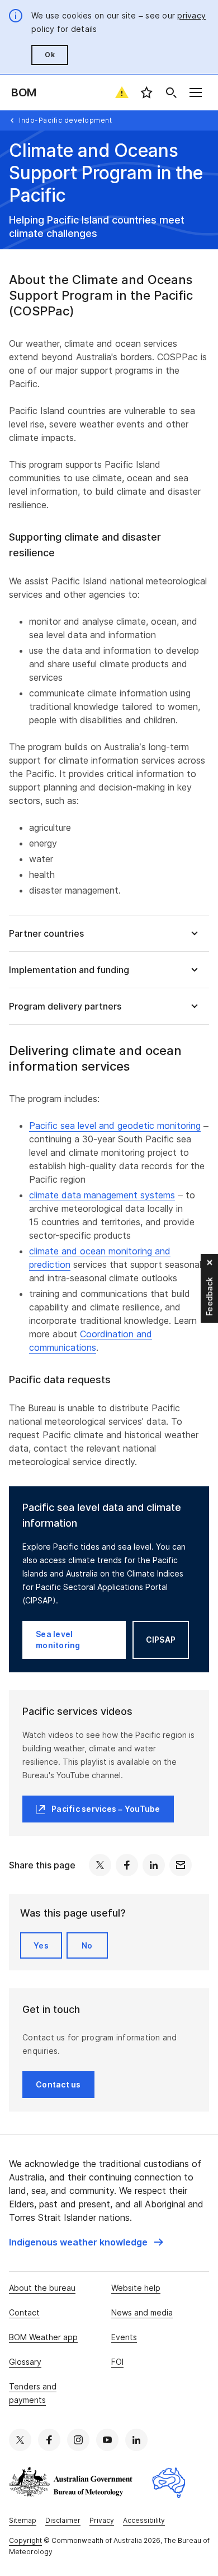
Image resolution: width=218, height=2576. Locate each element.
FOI (117, 2362)
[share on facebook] (127, 1865)
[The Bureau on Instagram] (78, 2440)
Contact (24, 2312)
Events (124, 2337)
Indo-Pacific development (65, 120)
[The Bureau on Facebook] (49, 2440)
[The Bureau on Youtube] (107, 2440)
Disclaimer (63, 2520)
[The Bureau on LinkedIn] (136, 2440)
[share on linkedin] (154, 1865)
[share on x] (100, 1865)
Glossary (25, 2362)
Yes (41, 1945)
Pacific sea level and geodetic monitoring (115, 1126)
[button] (109, 933)
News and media (142, 2312)
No (87, 1945)
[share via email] (181, 1865)
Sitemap (23, 2520)
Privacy (102, 2520)
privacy (191, 15)
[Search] (171, 92)
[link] (86, 2242)
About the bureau (42, 2288)
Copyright (25, 2540)
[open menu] (196, 92)
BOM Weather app (43, 2337)
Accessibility (144, 2520)
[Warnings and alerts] (122, 92)
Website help (136, 2288)
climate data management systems (102, 1195)
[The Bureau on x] (20, 2440)
